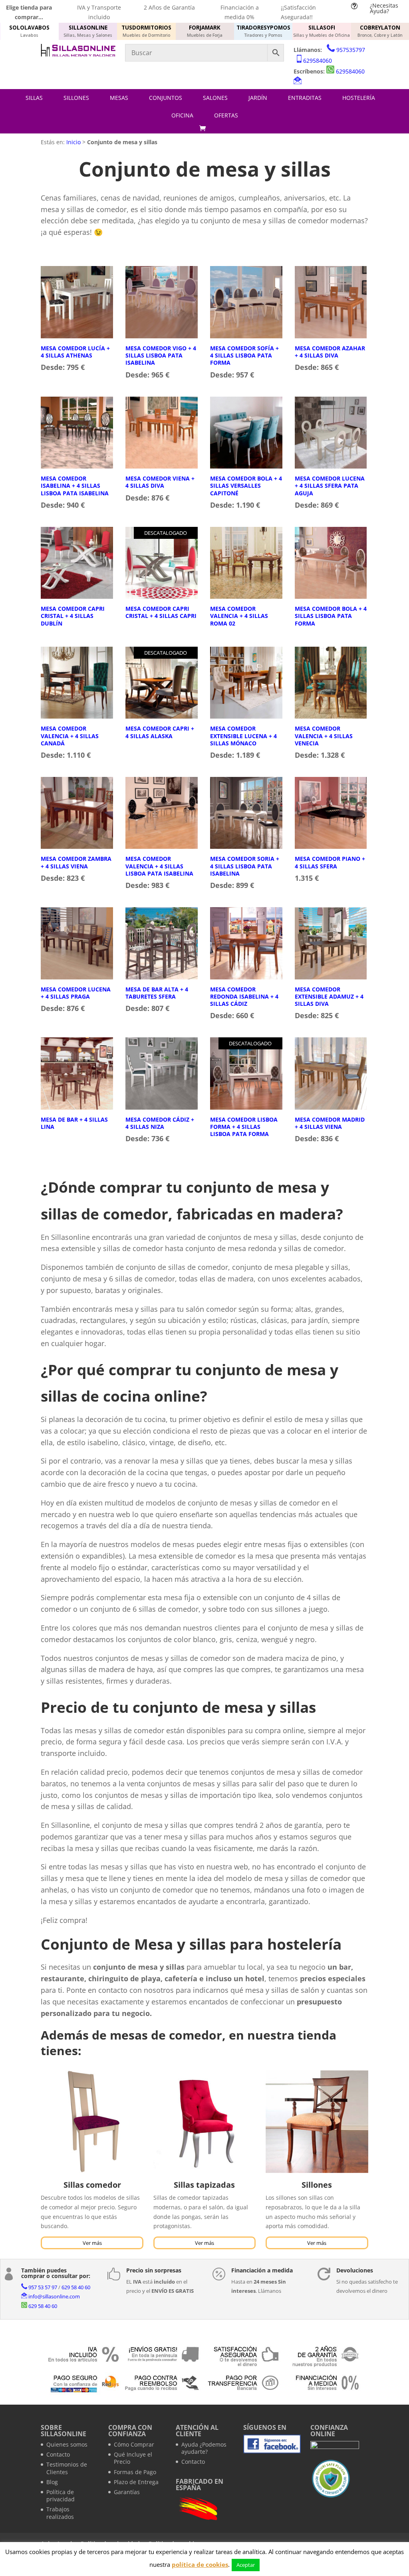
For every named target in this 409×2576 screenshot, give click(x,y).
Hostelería (359, 98)
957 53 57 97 (43, 2287)
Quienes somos (67, 2444)
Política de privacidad (61, 2496)
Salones (215, 98)
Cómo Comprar (134, 2444)
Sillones (76, 98)
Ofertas (226, 115)
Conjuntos (166, 98)
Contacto (58, 2454)
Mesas (119, 98)
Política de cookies (174, 2543)
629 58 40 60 (76, 2287)
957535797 (351, 50)
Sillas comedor (92, 2185)
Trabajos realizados (60, 2513)
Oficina (182, 115)
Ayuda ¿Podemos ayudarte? (204, 2448)
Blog (52, 2482)
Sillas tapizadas (204, 2185)
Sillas (34, 98)
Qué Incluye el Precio (133, 2458)
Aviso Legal (56, 2543)
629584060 (318, 61)
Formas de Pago (135, 2472)
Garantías (127, 2492)
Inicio (73, 142)
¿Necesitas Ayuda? (384, 8)
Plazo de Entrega (136, 2482)
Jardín (258, 98)
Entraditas (305, 98)
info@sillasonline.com (54, 2296)
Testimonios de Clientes (67, 2468)
